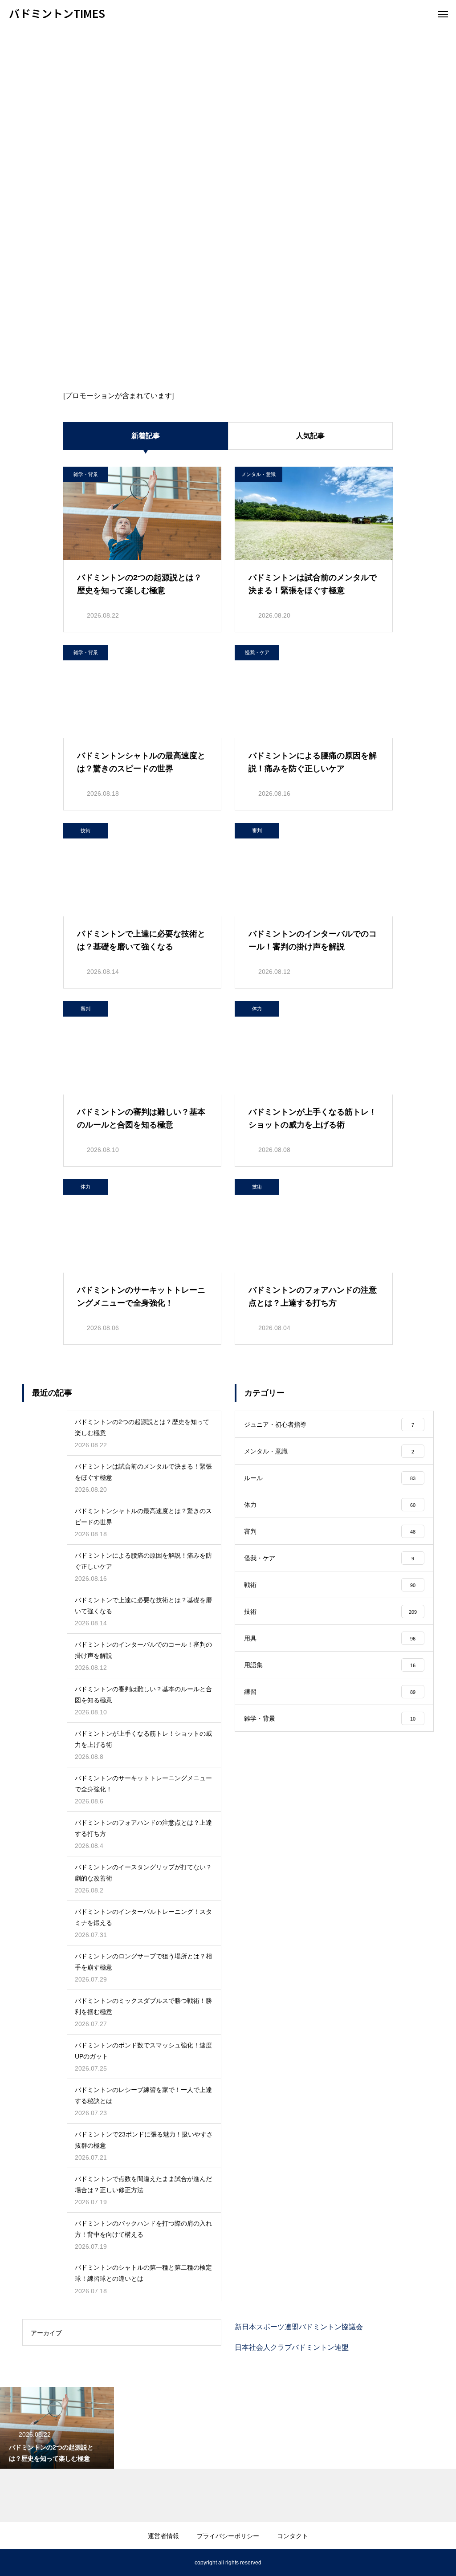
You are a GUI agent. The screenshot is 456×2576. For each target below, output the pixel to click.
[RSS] (16, 2563)
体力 (257, 1009)
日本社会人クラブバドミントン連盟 (292, 2347)
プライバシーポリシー (228, 2536)
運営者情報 (163, 2536)
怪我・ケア (257, 652)
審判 (257, 830)
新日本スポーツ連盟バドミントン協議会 (299, 2327)
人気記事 (310, 436)
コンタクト (293, 2536)
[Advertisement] (228, 94)
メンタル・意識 (259, 474)
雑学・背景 (86, 474)
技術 (85, 830)
